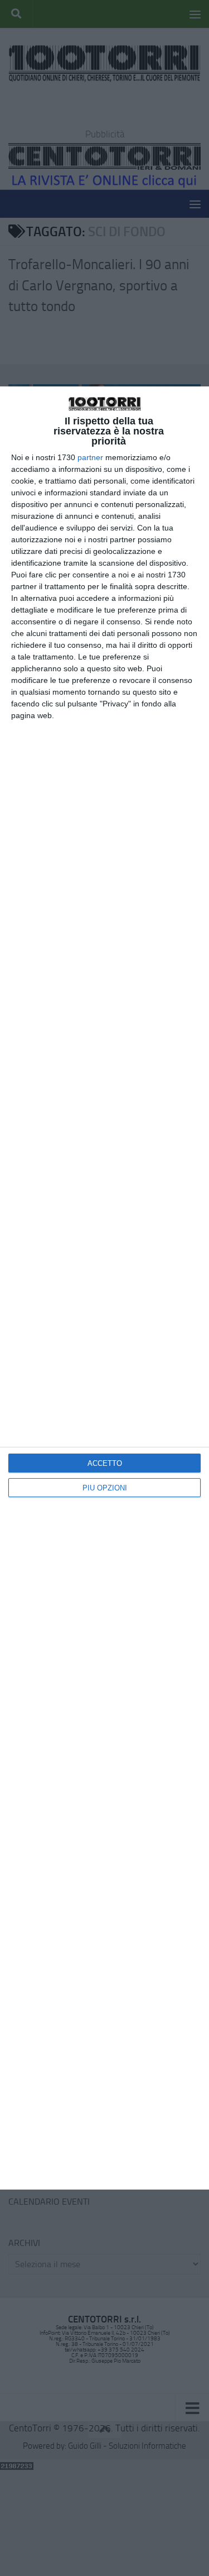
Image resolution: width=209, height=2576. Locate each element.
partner (90, 457)
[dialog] (104, 1288)
